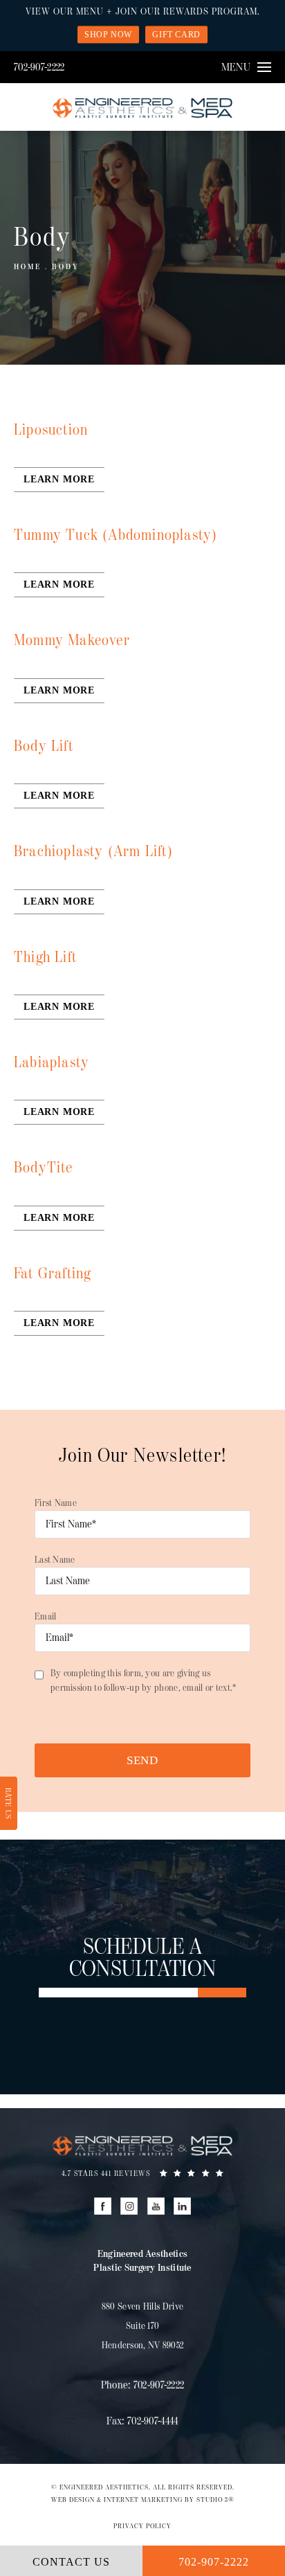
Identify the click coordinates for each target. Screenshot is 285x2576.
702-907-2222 (39, 67)
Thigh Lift (45, 958)
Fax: (142, 2421)
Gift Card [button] (176, 35)
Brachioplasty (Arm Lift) (93, 852)
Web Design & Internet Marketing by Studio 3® (143, 2500)
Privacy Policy (142, 2526)
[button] (103, 2206)
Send (142, 1760)
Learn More (59, 479)
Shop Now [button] (108, 35)
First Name (56, 1503)
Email (46, 1616)
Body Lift (44, 746)
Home (28, 267)
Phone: (143, 2385)
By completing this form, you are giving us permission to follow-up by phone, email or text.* (144, 1680)
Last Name (55, 1560)
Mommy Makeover (72, 641)
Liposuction (51, 430)
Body (66, 267)
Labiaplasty (52, 1063)
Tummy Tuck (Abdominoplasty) (116, 535)
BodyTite (44, 1168)
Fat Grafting (52, 1274)
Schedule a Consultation (143, 1959)
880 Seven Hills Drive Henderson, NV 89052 (143, 2326)
